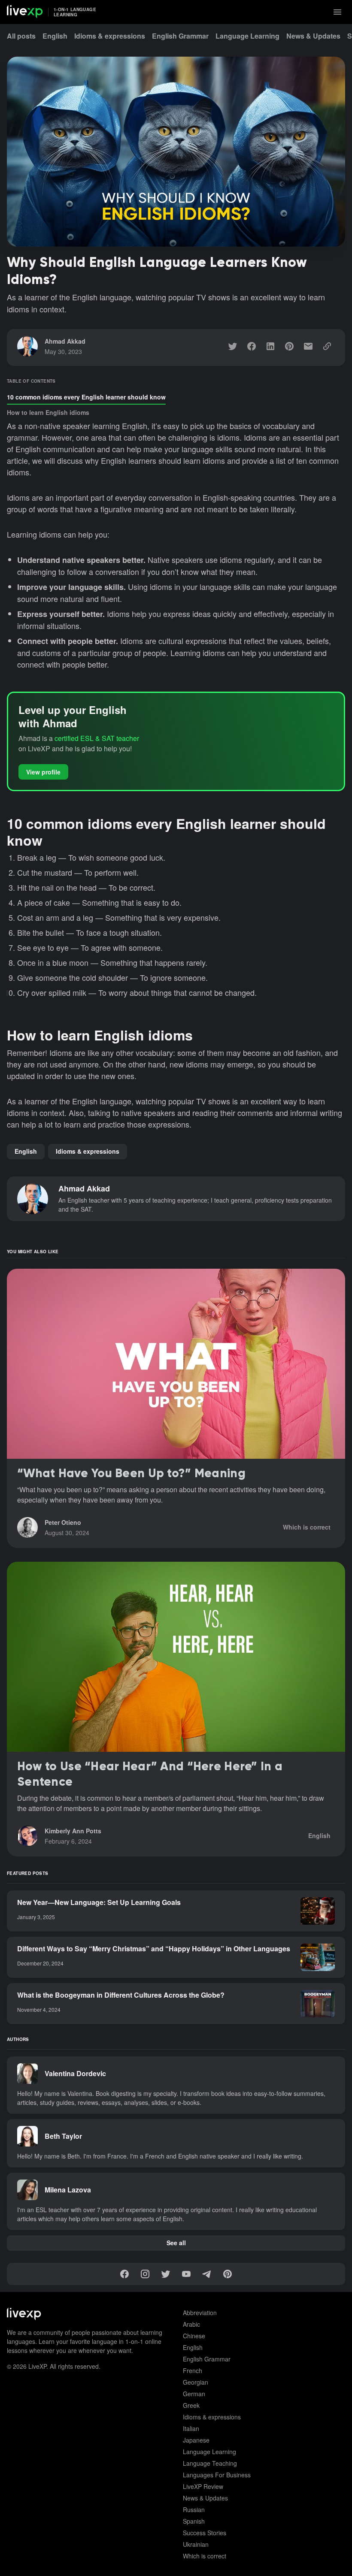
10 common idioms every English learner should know (86, 397)
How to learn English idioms (48, 412)
